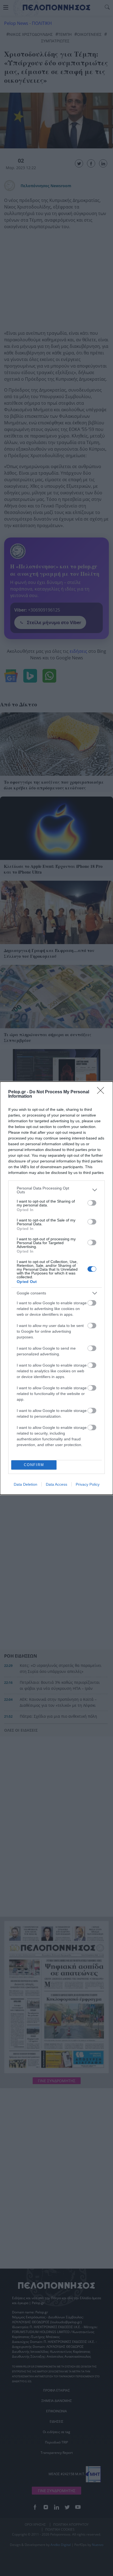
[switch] (92, 1203)
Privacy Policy (88, 1484)
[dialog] (56, 1288)
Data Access (56, 1484)
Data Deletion (26, 1484)
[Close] (102, 1092)
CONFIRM (34, 1465)
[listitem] (56, 1190)
